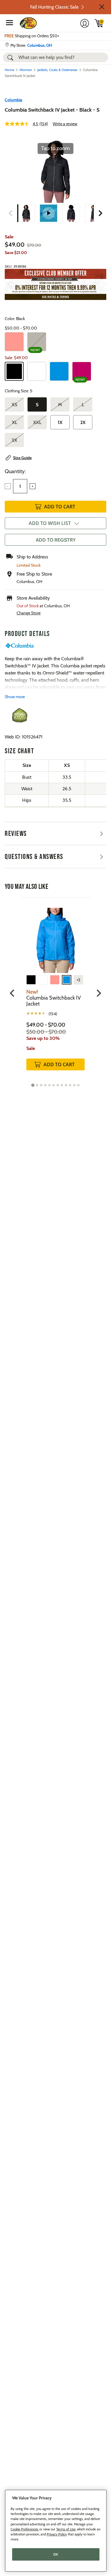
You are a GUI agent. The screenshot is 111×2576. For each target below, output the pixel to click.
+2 (78, 980)
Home (9, 70)
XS (14, 405)
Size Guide (22, 458)
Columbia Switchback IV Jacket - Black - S (52, 110)
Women (26, 70)
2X (83, 422)
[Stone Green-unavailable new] (37, 342)
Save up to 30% (43, 1038)
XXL (37, 422)
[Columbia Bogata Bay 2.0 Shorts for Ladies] (49, 213)
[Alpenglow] (14, 342)
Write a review (65, 124)
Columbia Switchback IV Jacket (54, 1001)
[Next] (100, 213)
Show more (15, 697)
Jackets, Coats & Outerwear (57, 70)
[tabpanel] (55, 990)
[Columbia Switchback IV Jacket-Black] (26, 213)
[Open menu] (9, 23)
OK (56, 2554)
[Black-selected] (14, 371)
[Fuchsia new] (82, 371)
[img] (99, 23)
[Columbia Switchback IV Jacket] (55, 936)
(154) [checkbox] (53, 1014)
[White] (37, 371)
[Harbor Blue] (59, 371)
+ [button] (33, 486)
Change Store (29, 613)
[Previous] (11, 213)
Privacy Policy (57, 2534)
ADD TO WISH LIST (50, 523)
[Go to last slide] (13, 993)
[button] (102, 7)
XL (15, 422)
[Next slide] (98, 993)
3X (14, 440)
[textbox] (20, 486)
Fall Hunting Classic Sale (54, 7)
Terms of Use (66, 2529)
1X (60, 422)
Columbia (13, 100)
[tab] (33, 1085)
